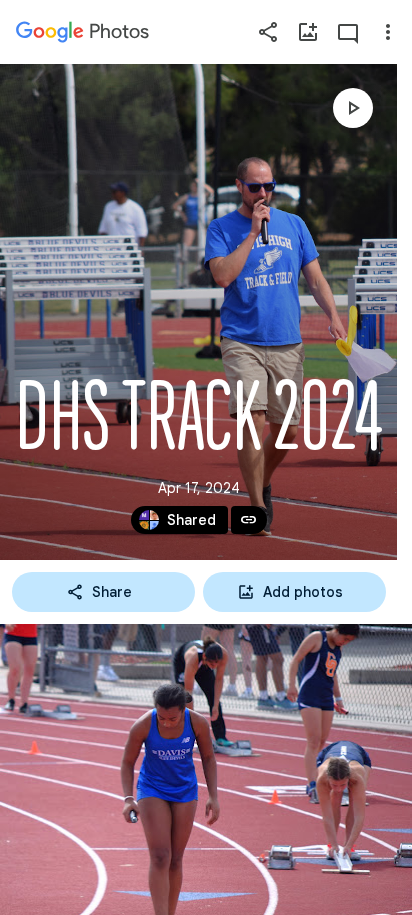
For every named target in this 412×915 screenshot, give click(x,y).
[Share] (268, 32)
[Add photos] (308, 32)
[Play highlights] (353, 108)
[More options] (388, 32)
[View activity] (348, 32)
